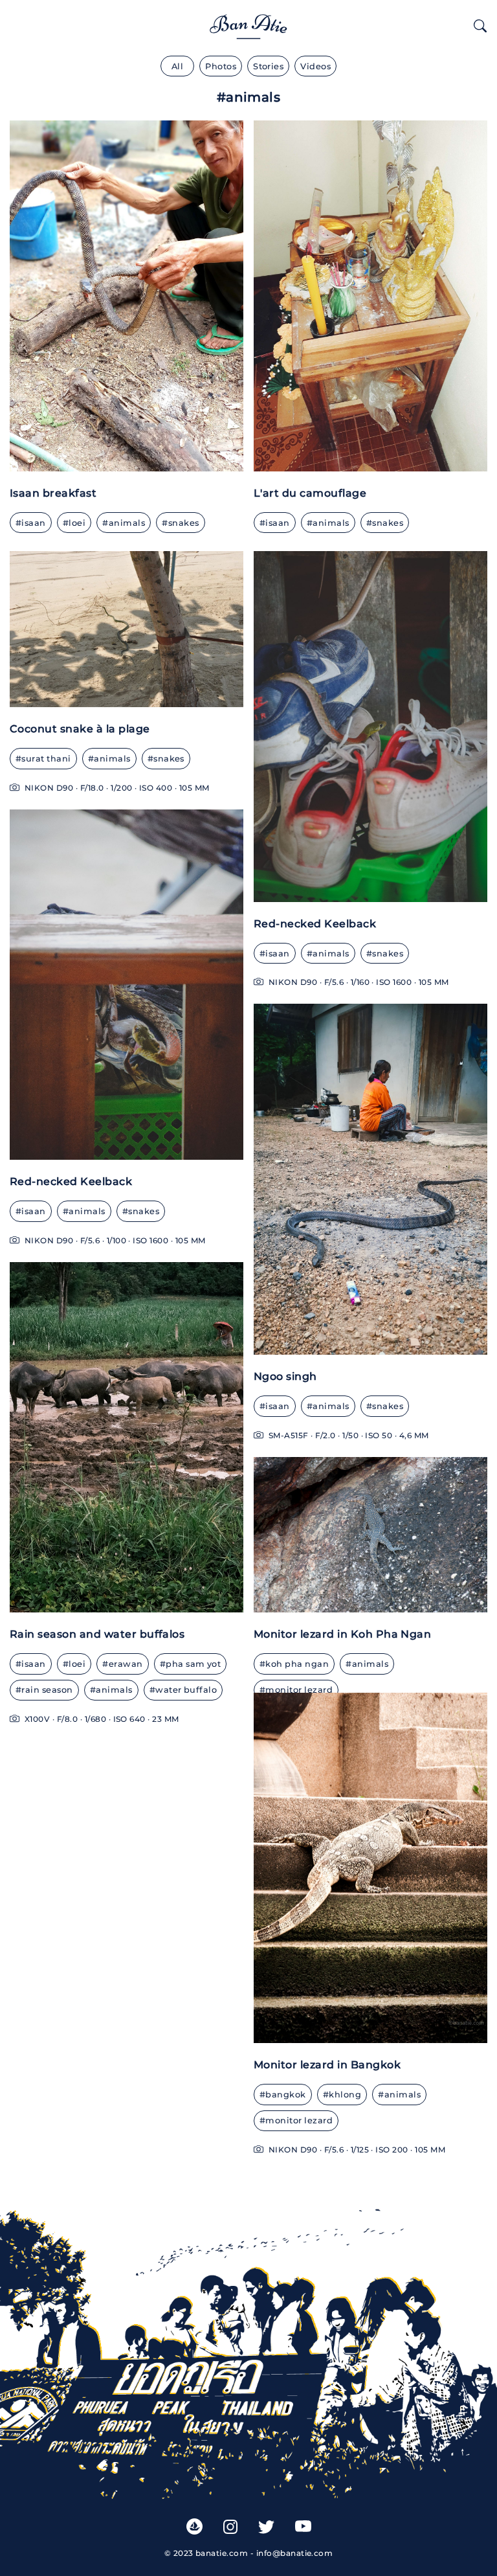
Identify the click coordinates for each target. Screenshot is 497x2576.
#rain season (44, 1690)
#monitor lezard (296, 1690)
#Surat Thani (43, 759)
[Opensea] (194, 2526)
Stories (268, 66)
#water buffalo (183, 1690)
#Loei (74, 523)
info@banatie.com (295, 2553)
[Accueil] (248, 24)
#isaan (275, 523)
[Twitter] (266, 2526)
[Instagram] (230, 2526)
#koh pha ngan (294, 1664)
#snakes (180, 523)
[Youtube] (303, 2526)
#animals (124, 523)
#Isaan (31, 523)
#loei (74, 1664)
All (177, 66)
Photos (221, 66)
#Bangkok (283, 2095)
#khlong (342, 2095)
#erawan (122, 1664)
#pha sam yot (191, 1664)
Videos (315, 66)
